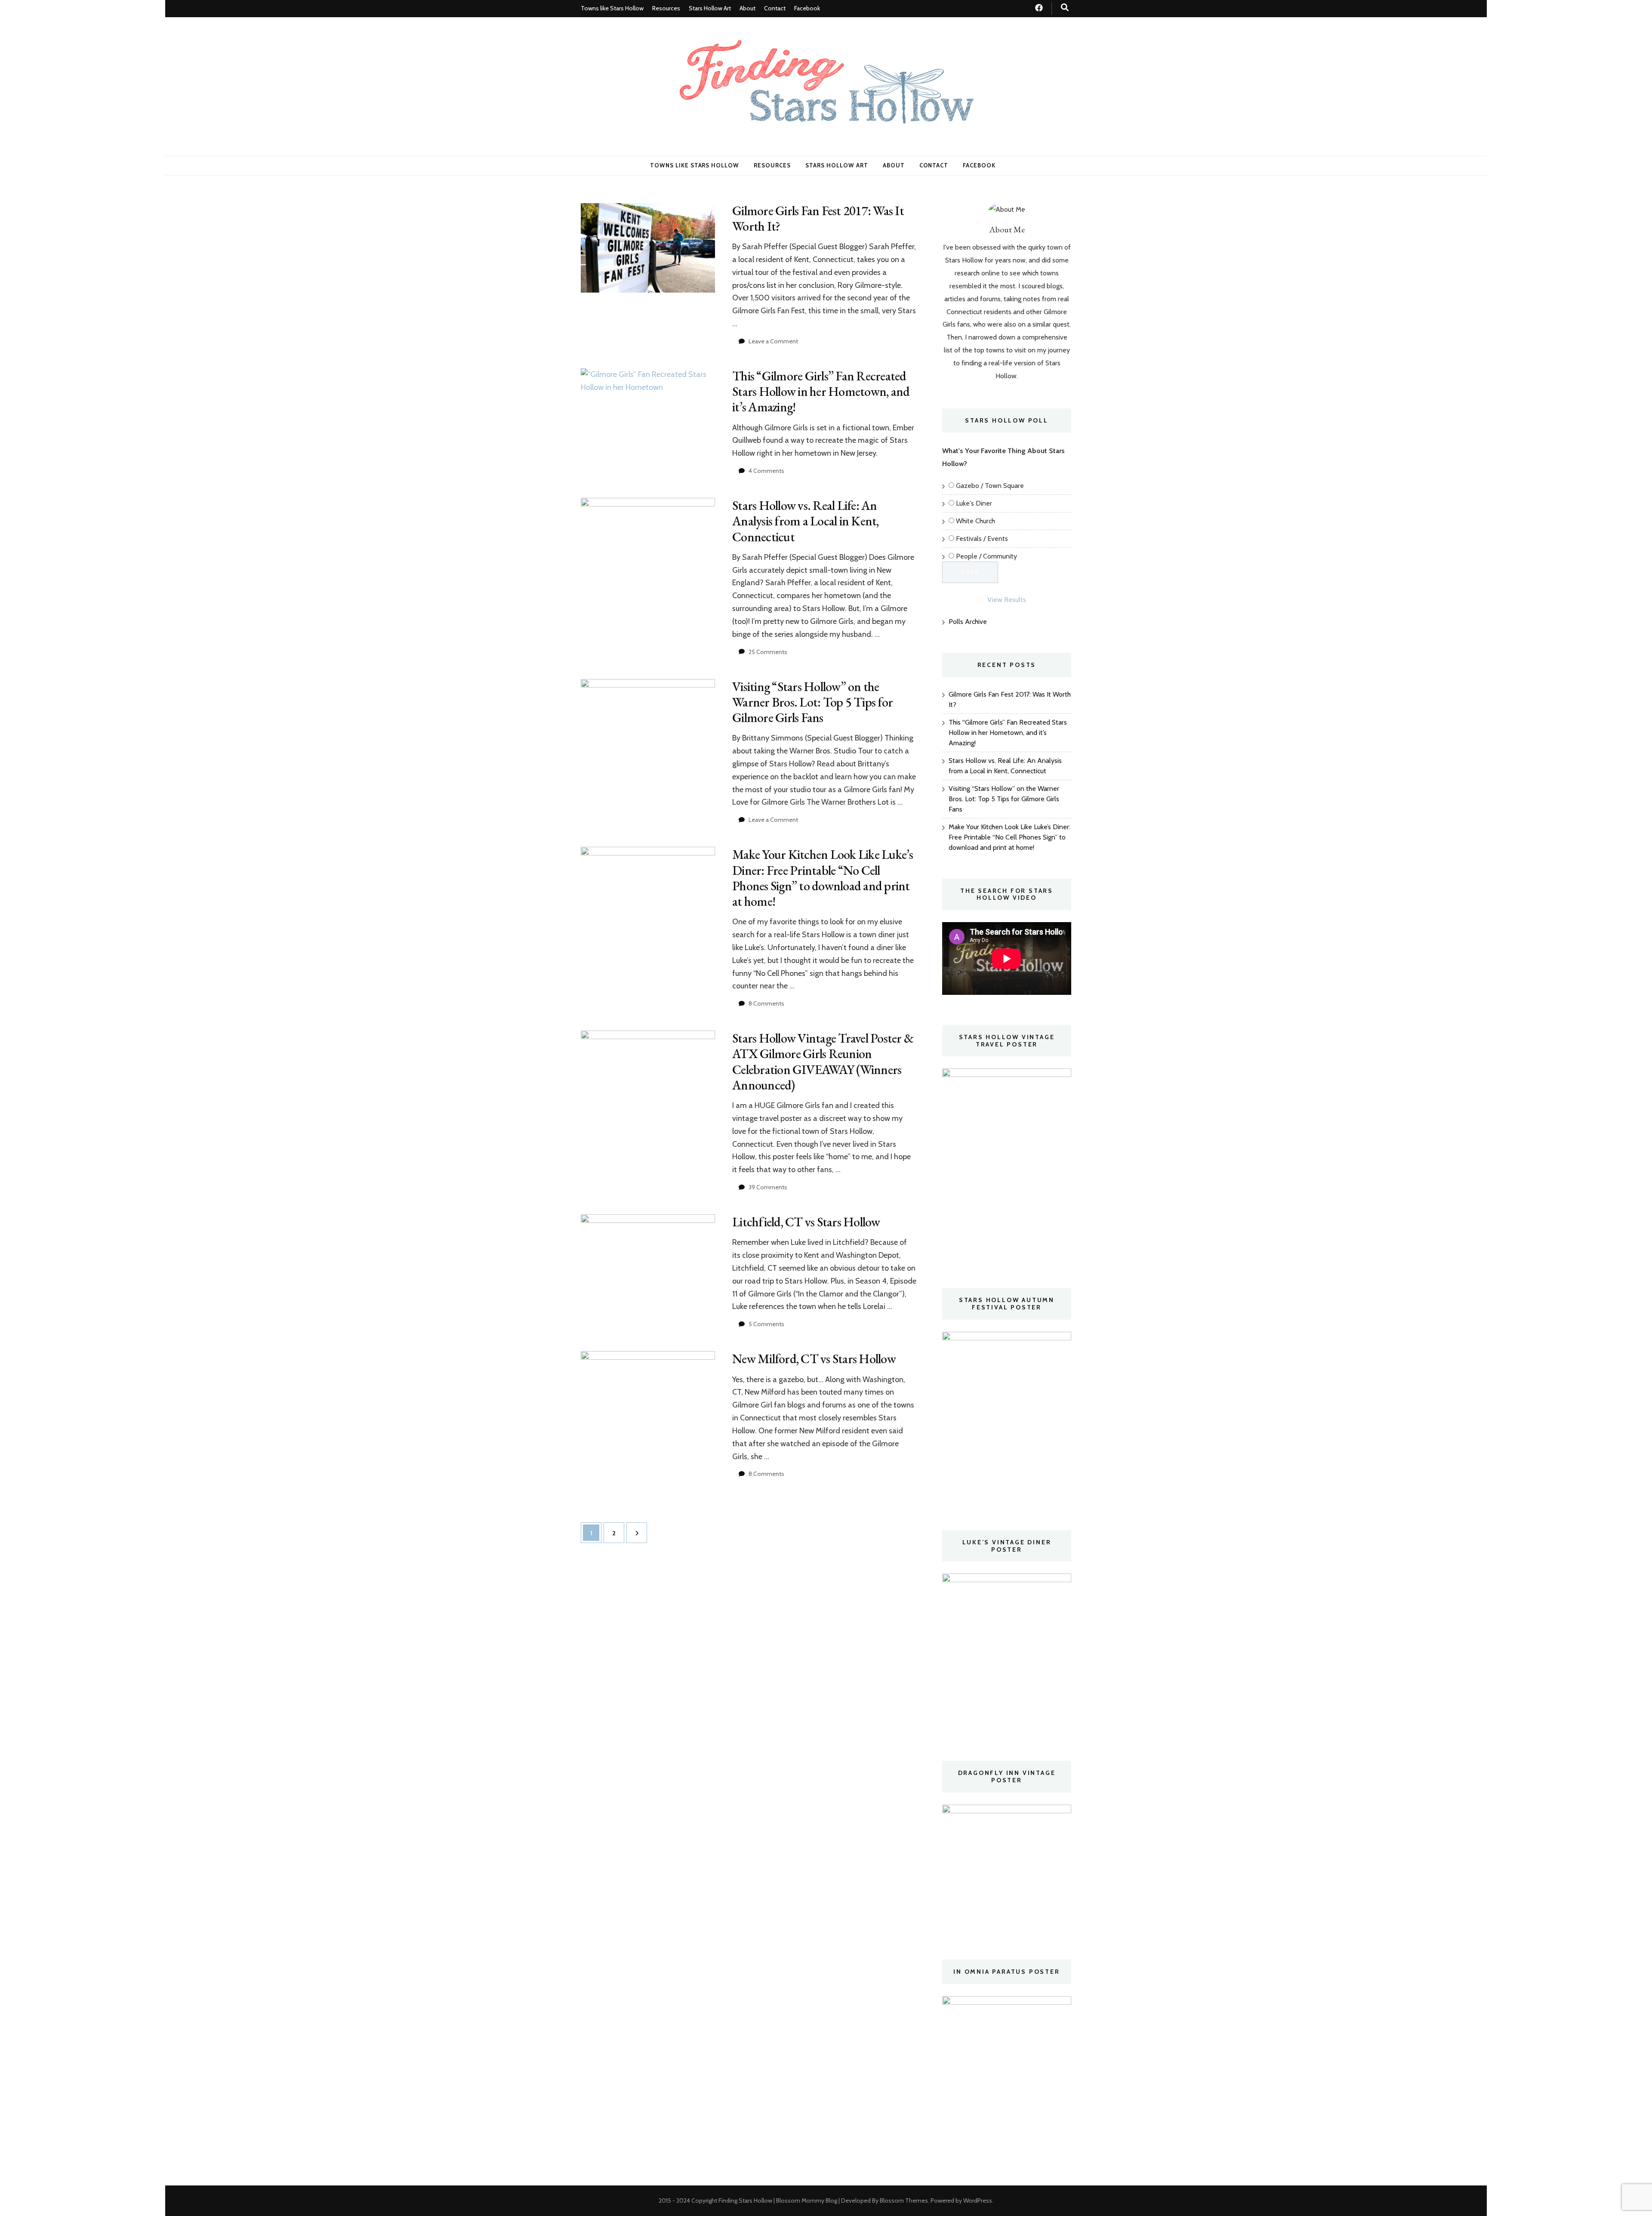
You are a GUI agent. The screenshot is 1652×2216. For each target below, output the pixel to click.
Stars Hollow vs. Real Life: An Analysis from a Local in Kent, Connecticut (806, 521)
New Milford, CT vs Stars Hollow (814, 1359)
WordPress (978, 2201)
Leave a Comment (773, 341)
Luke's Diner (974, 503)
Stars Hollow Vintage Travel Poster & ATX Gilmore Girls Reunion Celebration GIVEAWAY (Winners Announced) (823, 1062)
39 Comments (768, 1187)
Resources (666, 8)
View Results (1007, 600)
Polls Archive (968, 622)
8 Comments (766, 1003)
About (747, 8)
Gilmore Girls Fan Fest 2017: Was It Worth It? (818, 218)
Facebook (807, 8)
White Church (975, 521)
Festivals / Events (982, 539)
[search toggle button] (1065, 8)
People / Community (986, 556)
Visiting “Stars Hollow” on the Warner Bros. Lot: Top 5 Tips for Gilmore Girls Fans (812, 702)
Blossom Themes (904, 2201)
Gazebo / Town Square (990, 486)
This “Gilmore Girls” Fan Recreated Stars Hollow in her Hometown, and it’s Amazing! (821, 391)
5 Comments (766, 1324)
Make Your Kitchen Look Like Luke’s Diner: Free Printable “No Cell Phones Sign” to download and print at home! (823, 878)
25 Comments (768, 652)
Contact (775, 8)
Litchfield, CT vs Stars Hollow (806, 1222)
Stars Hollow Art (710, 8)
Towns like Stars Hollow (612, 8)
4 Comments (766, 471)
